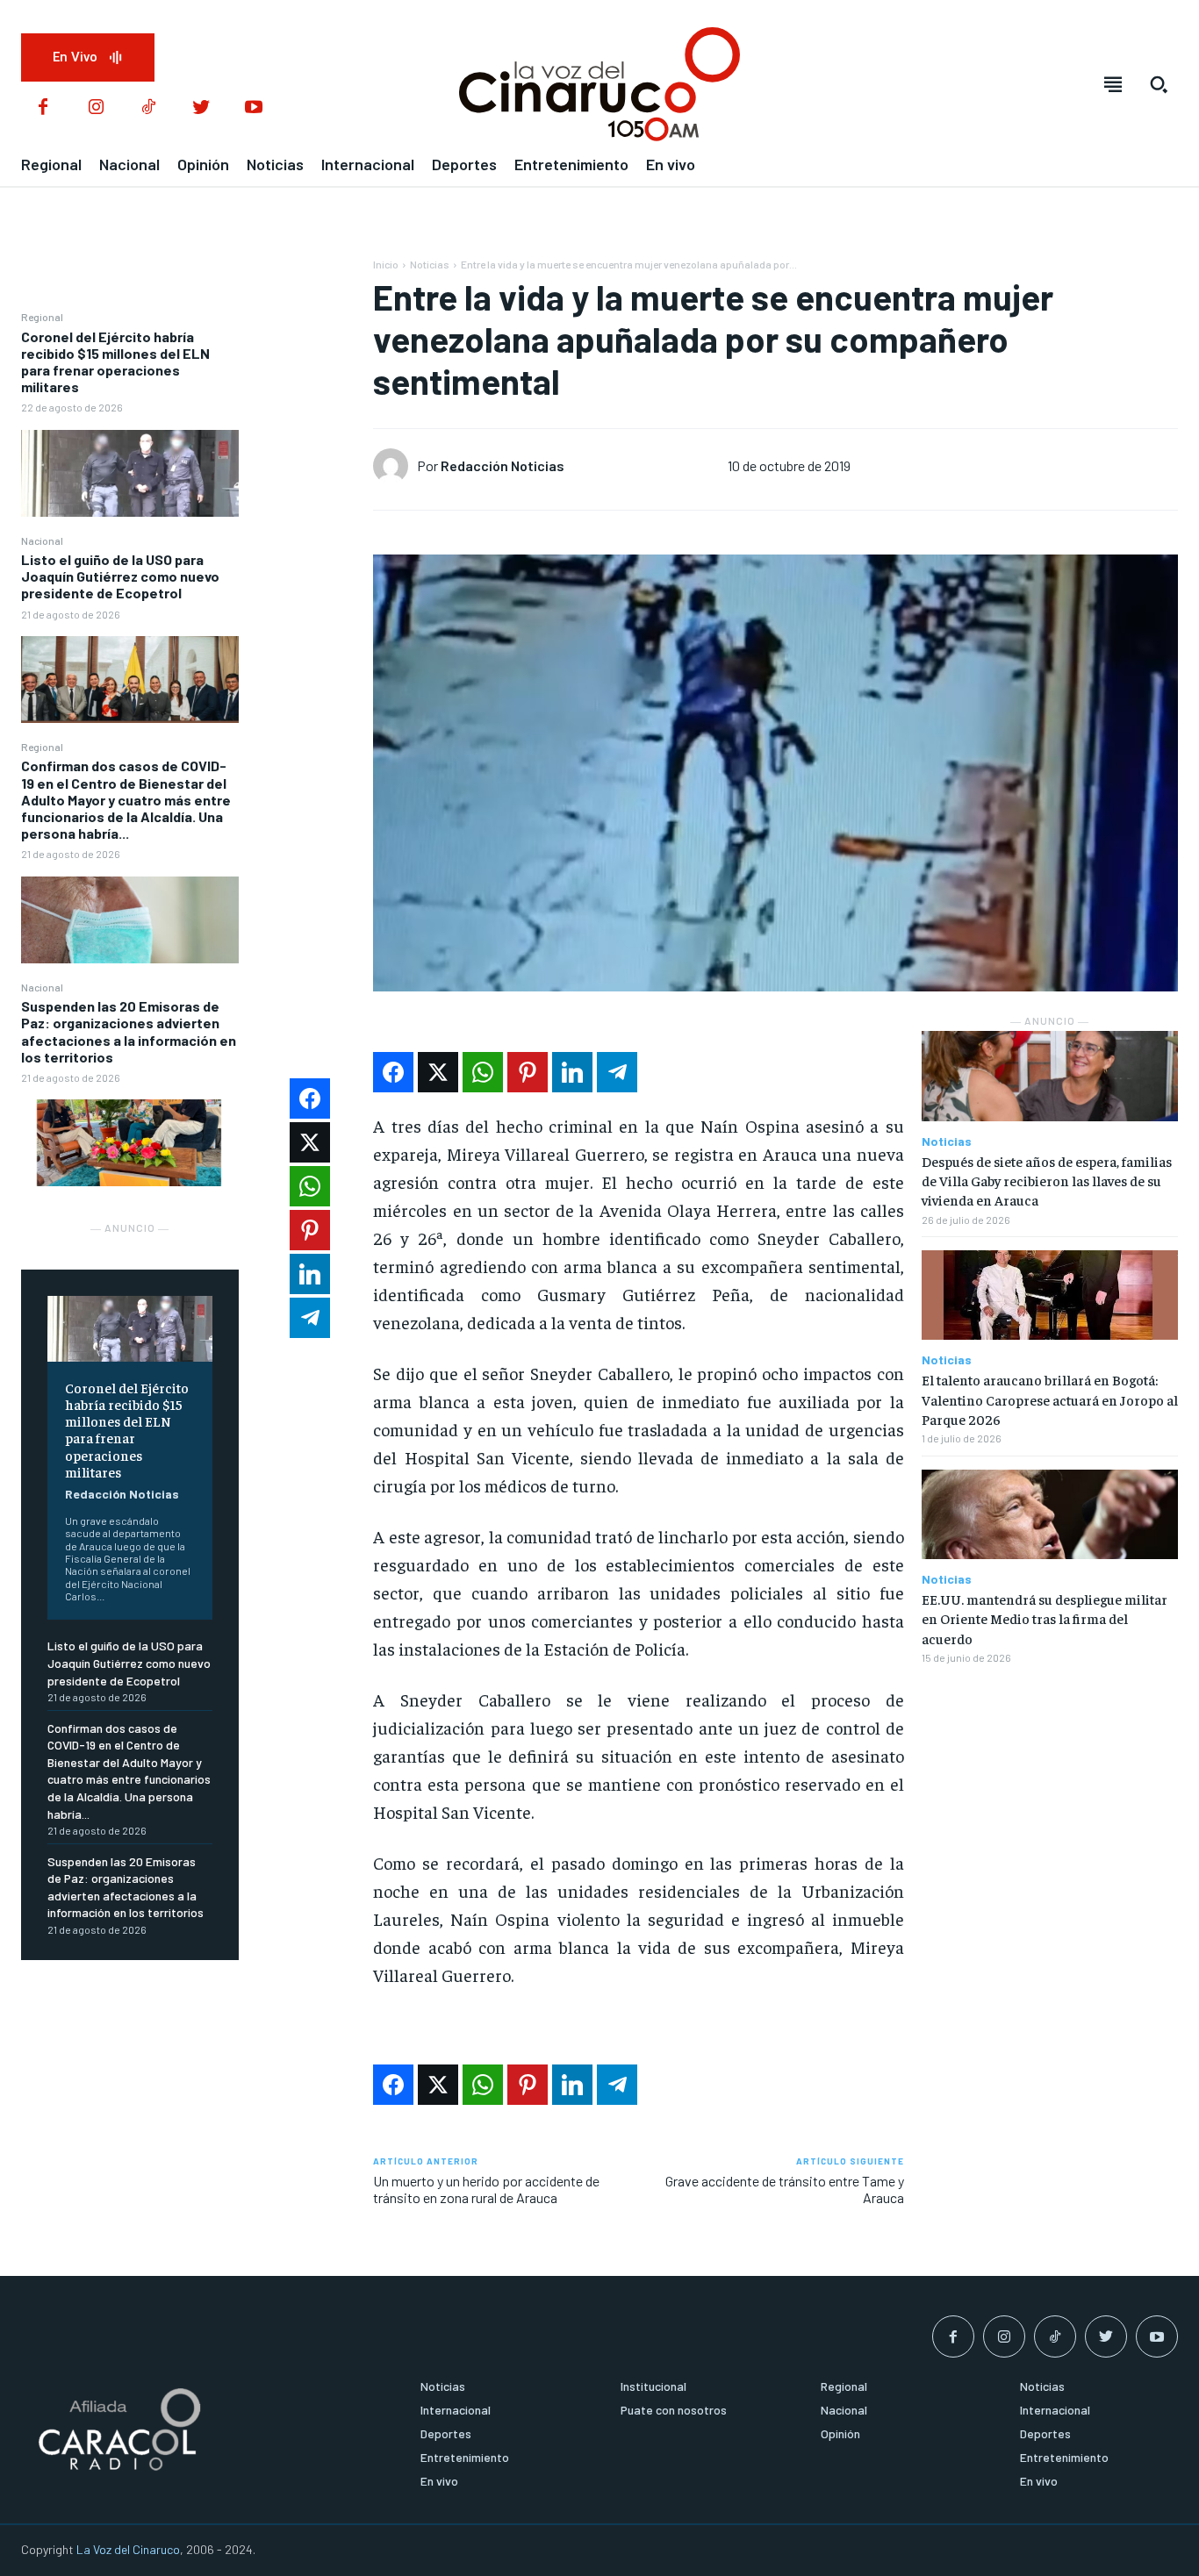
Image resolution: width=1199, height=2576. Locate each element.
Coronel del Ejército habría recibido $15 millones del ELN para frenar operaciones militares (115, 362)
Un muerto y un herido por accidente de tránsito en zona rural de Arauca (486, 2189)
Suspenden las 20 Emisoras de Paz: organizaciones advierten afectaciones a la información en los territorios (129, 1031)
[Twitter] (201, 108)
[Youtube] (254, 108)
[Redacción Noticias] (395, 466)
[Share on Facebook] (393, 1072)
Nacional (42, 540)
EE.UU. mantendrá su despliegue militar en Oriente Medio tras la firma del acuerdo (1045, 1618)
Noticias (430, 264)
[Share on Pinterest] (528, 1072)
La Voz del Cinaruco (128, 2549)
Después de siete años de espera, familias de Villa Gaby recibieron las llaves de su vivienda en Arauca (1047, 1181)
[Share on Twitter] (438, 1072)
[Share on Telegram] (617, 1072)
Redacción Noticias (122, 1494)
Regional (42, 317)
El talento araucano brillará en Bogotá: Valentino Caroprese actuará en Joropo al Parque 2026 (1050, 1399)
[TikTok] (148, 108)
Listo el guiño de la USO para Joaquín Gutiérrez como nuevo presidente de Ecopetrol (120, 576)
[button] (1159, 84)
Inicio (386, 264)
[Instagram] (96, 108)
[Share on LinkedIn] (572, 1072)
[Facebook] (43, 108)
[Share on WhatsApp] (483, 1072)
